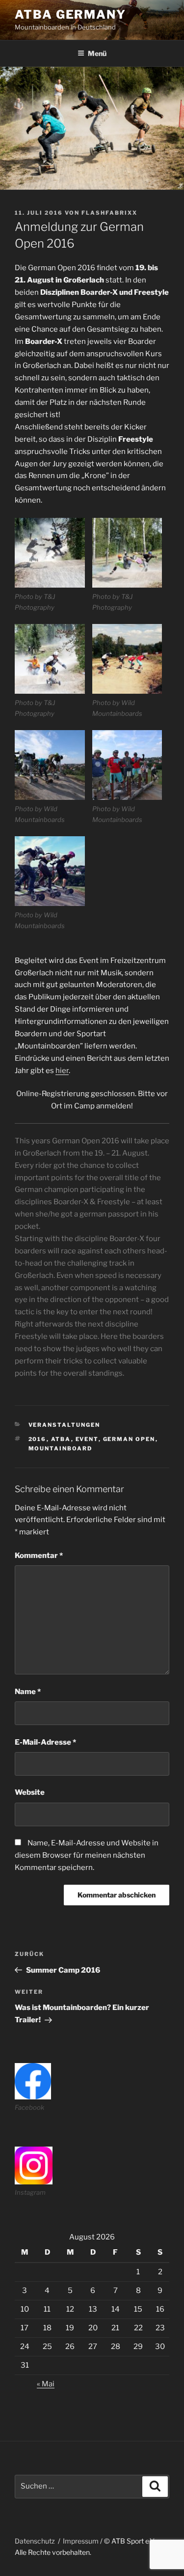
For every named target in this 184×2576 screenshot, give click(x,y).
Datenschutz (35, 2541)
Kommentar (39, 1556)
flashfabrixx (109, 213)
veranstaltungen (65, 1425)
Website (30, 1792)
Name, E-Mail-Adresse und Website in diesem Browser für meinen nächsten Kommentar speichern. (87, 1855)
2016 (38, 1439)
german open (129, 1439)
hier (62, 1071)
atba (61, 1439)
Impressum (81, 2541)
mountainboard (61, 1448)
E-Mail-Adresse (45, 1742)
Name (28, 1692)
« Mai (46, 2384)
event (87, 1439)
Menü (97, 53)
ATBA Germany (70, 14)
